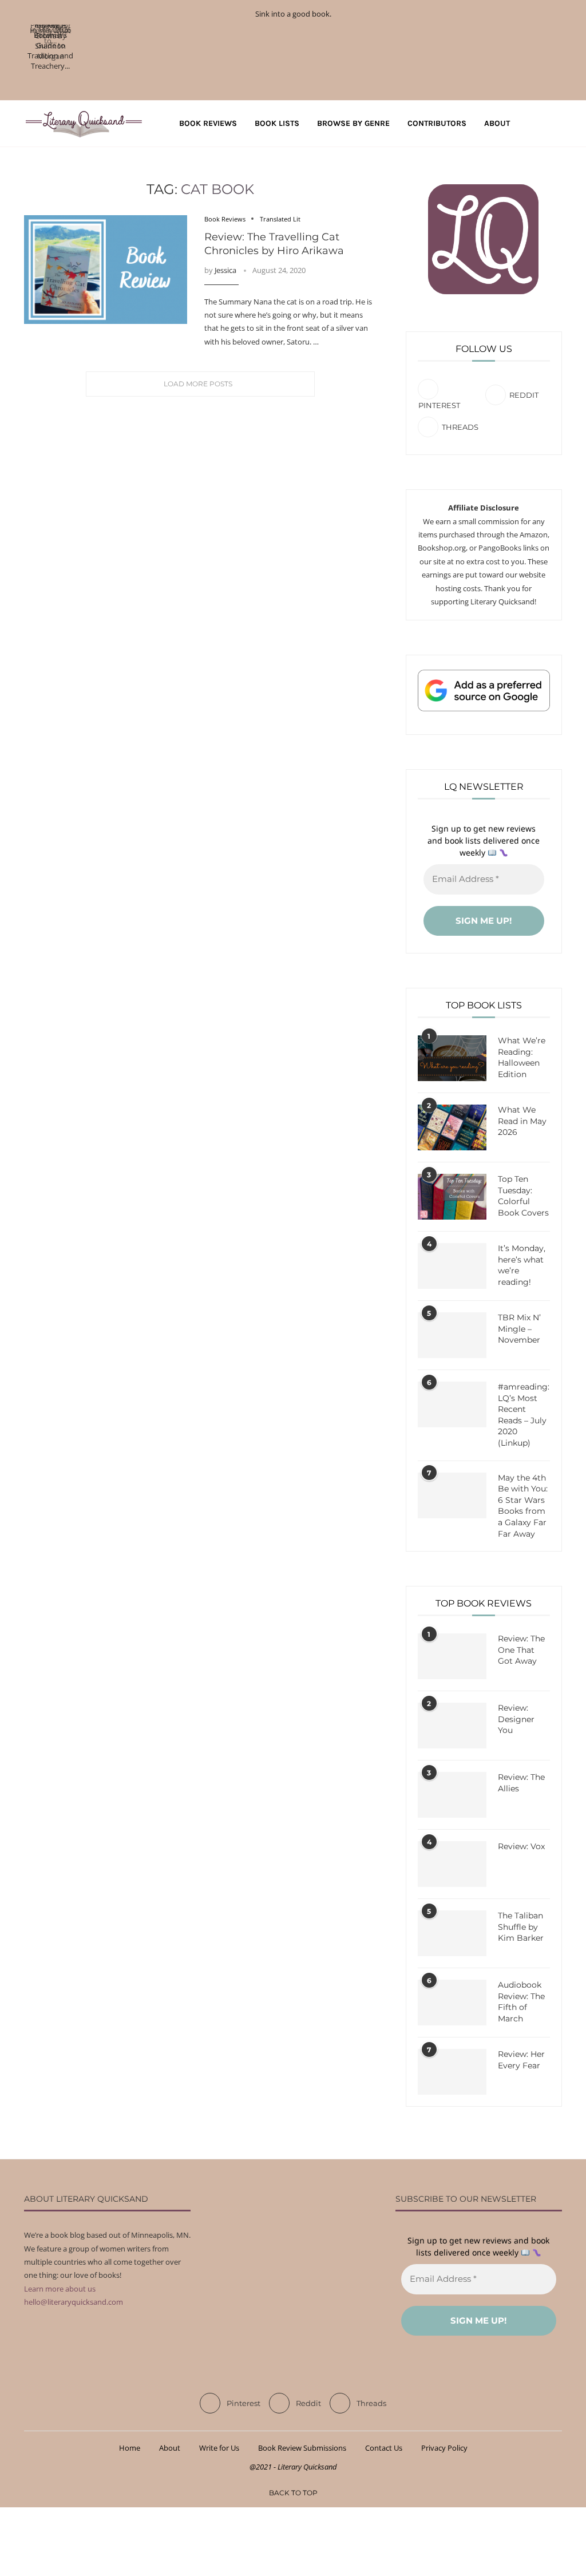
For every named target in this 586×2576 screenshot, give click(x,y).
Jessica (225, 270)
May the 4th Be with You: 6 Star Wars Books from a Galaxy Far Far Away (523, 1506)
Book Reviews (208, 123)
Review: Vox (521, 1846)
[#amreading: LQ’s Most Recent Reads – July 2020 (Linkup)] (452, 1404)
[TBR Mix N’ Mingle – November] (452, 1335)
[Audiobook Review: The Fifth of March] (452, 2003)
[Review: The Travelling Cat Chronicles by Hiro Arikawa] (106, 270)
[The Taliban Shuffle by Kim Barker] (452, 1933)
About (497, 123)
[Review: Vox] (452, 1864)
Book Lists (277, 123)
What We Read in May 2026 (522, 1121)
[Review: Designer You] (452, 1726)
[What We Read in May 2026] (452, 1127)
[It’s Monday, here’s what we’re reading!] (452, 1266)
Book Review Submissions (302, 2448)
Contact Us (384, 2448)
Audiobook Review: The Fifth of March (521, 2002)
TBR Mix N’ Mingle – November (519, 1329)
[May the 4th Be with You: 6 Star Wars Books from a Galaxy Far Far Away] (452, 1495)
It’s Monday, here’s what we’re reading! (522, 1265)
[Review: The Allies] (452, 1795)
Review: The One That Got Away (521, 1650)
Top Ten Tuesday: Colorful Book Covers (523, 1196)
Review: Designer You (516, 1719)
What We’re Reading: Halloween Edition (522, 1057)
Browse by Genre (353, 123)
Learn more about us (60, 2289)
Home (130, 2448)
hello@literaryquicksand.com (74, 2302)
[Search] (556, 124)
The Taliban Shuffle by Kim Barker (521, 1927)
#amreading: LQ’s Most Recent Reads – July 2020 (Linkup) (524, 1415)
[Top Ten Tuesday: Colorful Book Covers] (452, 1197)
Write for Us (219, 2448)
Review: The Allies (521, 1783)
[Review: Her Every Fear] (452, 2072)
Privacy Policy (444, 2448)
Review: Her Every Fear (521, 2060)
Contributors (437, 123)
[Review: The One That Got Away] (452, 1656)
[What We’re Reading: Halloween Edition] (452, 1058)
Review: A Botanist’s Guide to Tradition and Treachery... (50, 45)
